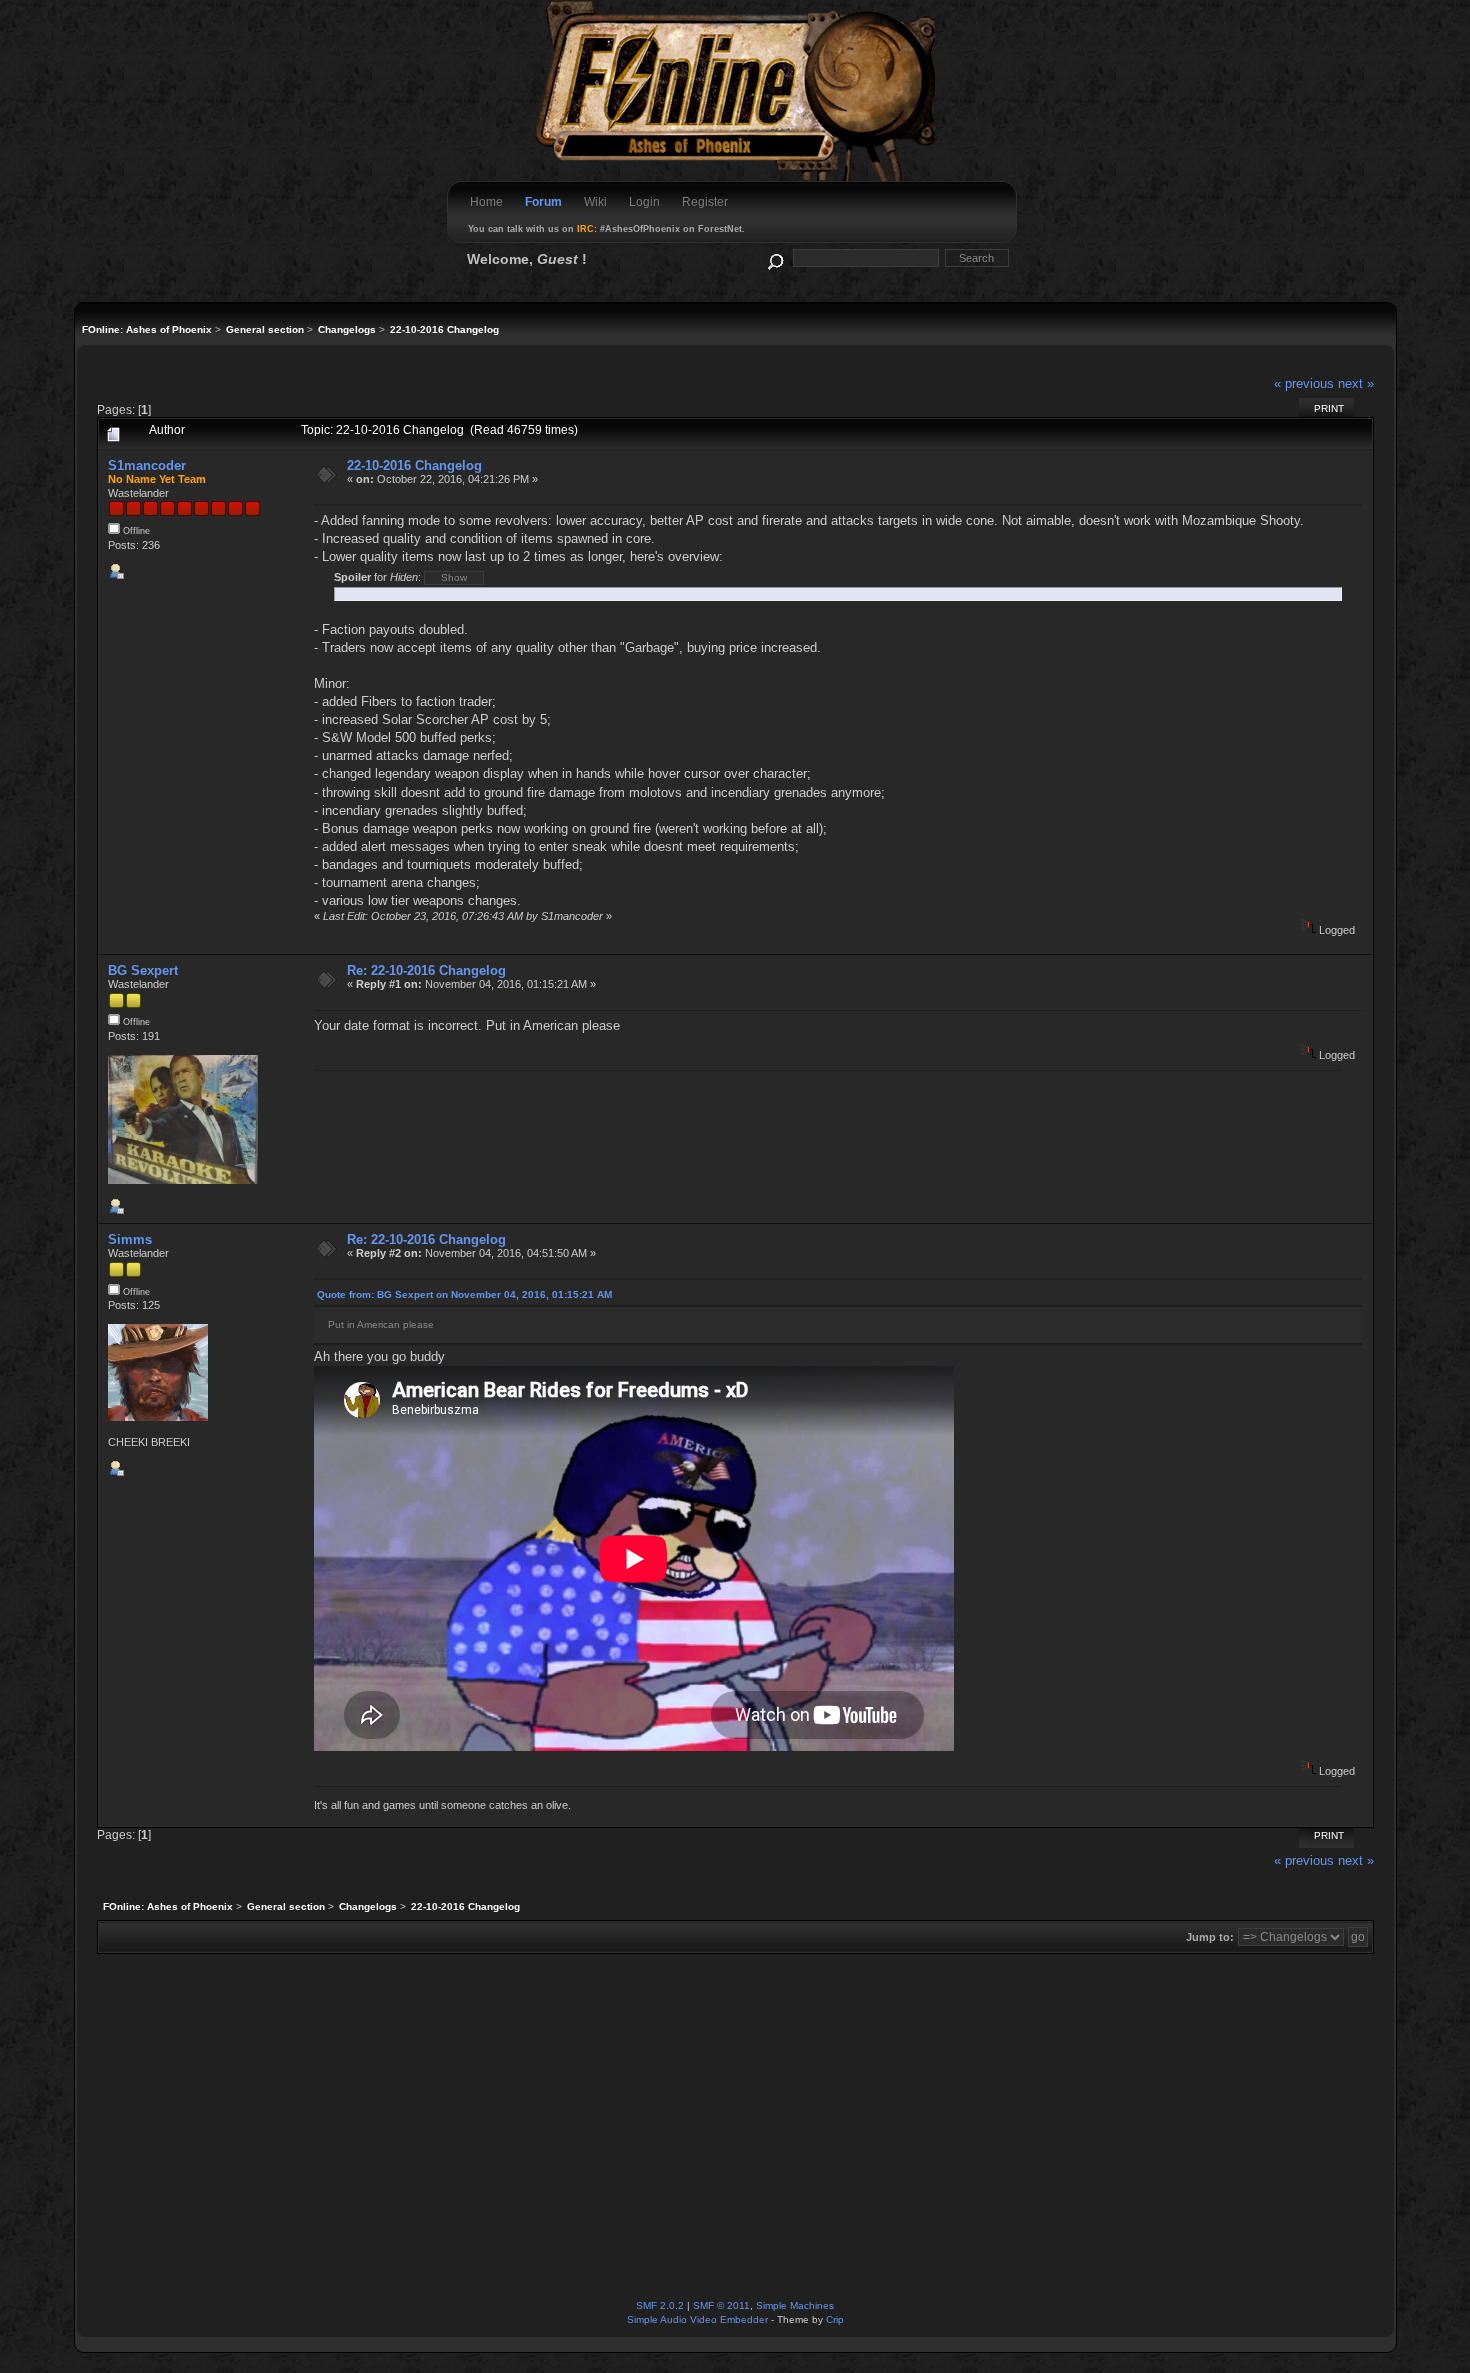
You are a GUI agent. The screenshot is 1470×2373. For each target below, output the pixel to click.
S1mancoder (147, 465)
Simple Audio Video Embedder (697, 2319)
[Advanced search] (774, 257)
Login (644, 202)
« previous (1304, 383)
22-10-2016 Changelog (414, 465)
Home (486, 202)
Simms (130, 1239)
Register (705, 202)
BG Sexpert (143, 970)
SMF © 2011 (721, 2305)
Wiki (595, 202)
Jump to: (1210, 1937)
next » (1356, 383)
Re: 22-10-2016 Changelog (426, 970)
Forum (543, 202)
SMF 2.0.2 (660, 2305)
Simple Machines (795, 2305)
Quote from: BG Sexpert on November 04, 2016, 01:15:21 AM (464, 1294)
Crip (835, 2319)
